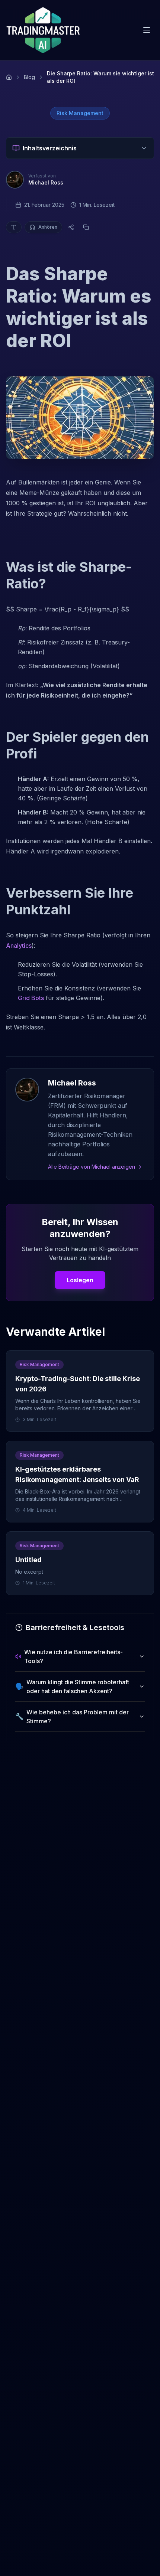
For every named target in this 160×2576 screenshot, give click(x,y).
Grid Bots (31, 998)
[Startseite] (9, 77)
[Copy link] (86, 227)
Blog (29, 77)
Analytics (19, 946)
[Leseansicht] (14, 227)
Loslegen (80, 1280)
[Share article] (71, 227)
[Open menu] (147, 30)
